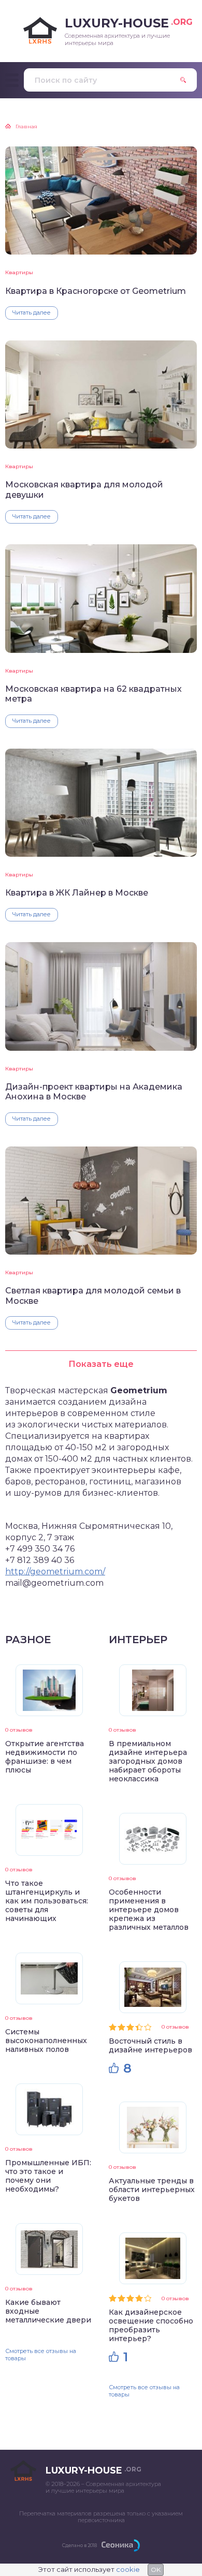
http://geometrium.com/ (55, 1572)
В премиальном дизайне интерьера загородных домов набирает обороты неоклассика (148, 1761)
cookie (128, 2569)
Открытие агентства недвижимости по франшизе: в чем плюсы (45, 1757)
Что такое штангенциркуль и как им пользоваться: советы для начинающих (47, 1901)
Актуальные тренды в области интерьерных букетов (152, 2190)
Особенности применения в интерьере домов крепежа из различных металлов (149, 1910)
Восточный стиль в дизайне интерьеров (150, 2045)
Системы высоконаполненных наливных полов (46, 2041)
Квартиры (19, 272)
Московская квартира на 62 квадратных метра (93, 694)
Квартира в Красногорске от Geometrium (96, 291)
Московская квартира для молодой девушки (84, 489)
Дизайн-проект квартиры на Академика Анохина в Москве (94, 1092)
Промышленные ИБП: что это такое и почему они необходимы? (48, 2176)
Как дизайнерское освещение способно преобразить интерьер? (151, 2325)
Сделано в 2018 (80, 2545)
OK (156, 2570)
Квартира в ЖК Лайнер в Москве (77, 893)
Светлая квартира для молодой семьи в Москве (93, 1296)
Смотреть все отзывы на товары (41, 2354)
